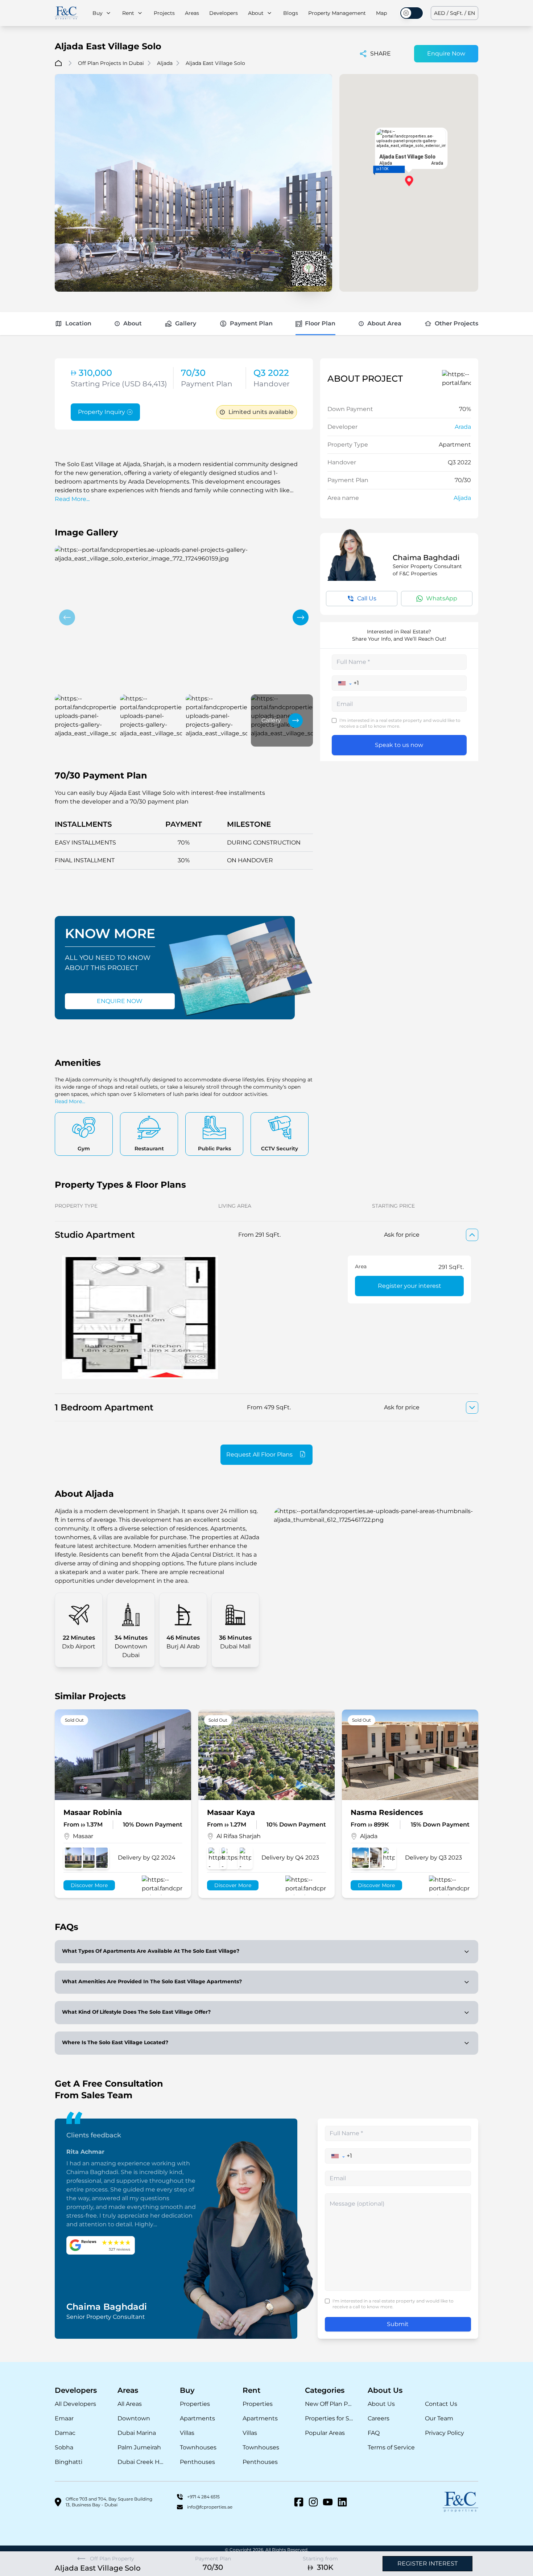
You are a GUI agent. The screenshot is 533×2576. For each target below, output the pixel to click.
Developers (224, 13)
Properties (195, 2404)
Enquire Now (446, 54)
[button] (67, 617)
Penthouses (197, 2462)
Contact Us (441, 2404)
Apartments (197, 2418)
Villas (187, 2433)
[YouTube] (328, 2502)
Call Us (367, 598)
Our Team (439, 2418)
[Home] (66, 13)
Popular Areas (325, 2433)
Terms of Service (391, 2447)
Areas (192, 13)
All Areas (130, 2404)
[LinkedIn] (342, 2502)
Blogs (291, 13)
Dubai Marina (137, 2433)
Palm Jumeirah (139, 2447)
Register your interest (410, 1286)
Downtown (134, 2418)
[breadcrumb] (58, 63)
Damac (65, 2433)
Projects (164, 13)
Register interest (427, 2563)
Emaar (64, 2418)
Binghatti (69, 2462)
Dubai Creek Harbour (142, 2462)
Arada (463, 427)
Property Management (337, 13)
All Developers (75, 2404)
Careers (379, 2418)
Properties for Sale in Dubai (329, 2418)
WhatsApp (442, 598)
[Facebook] (299, 2502)
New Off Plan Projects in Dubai (329, 2404)
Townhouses (198, 2447)
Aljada (462, 498)
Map (381, 13)
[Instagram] (313, 2502)
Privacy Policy (445, 2433)
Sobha (64, 2447)
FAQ (374, 2433)
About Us (381, 2404)
